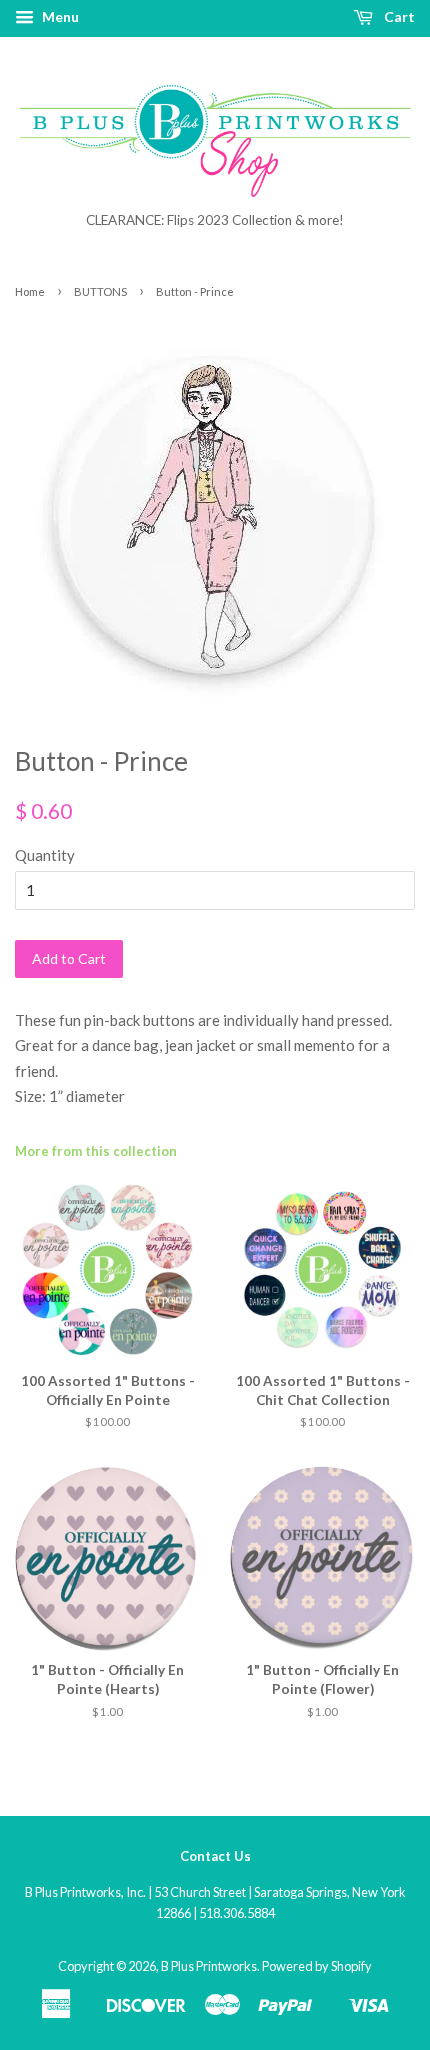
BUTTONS (100, 291)
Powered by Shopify (317, 1966)
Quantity (45, 855)
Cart (398, 16)
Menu (59, 16)
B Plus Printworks (209, 1966)
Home (30, 291)
